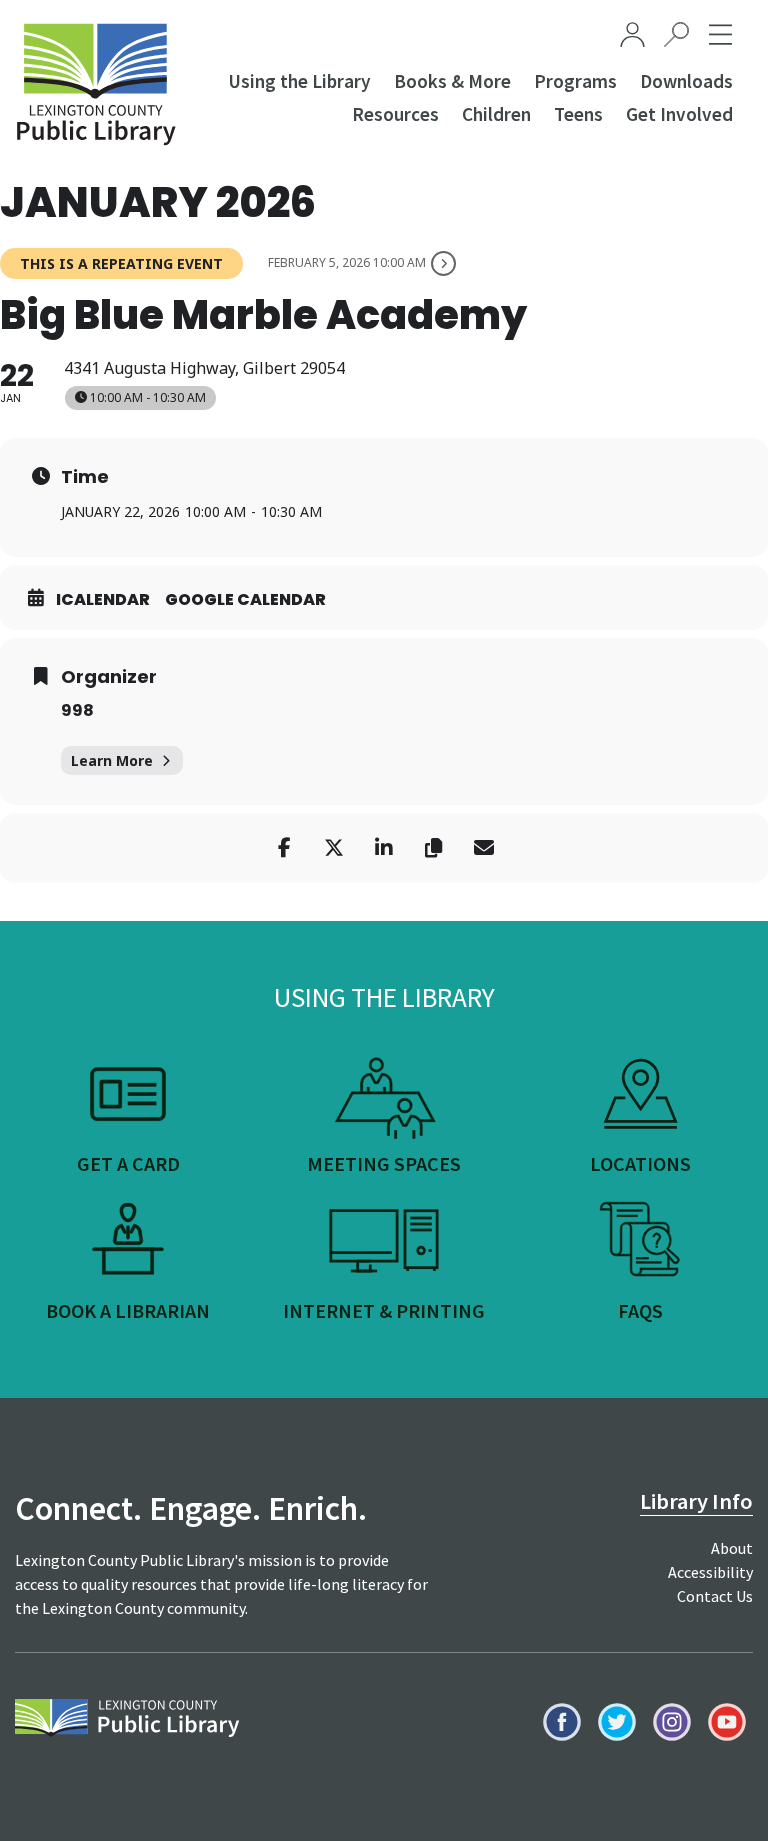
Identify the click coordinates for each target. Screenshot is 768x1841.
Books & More (452, 81)
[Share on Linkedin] (384, 848)
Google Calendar (245, 600)
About (732, 1548)
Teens (578, 114)
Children (496, 114)
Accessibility (710, 1572)
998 (77, 710)
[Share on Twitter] (334, 848)
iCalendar (103, 600)
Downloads (686, 81)
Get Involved (679, 114)
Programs (575, 81)
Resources (395, 114)
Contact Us (715, 1596)
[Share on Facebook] (284, 848)
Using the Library (299, 81)
